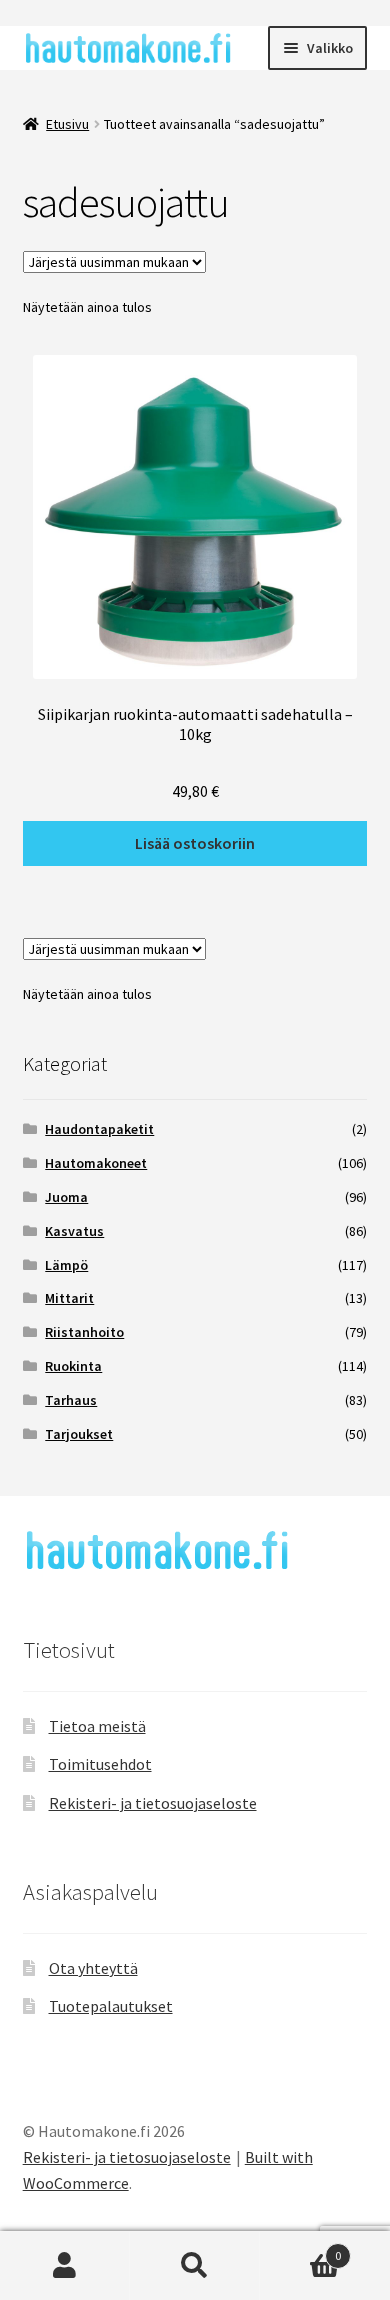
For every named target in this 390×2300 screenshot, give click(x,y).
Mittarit (69, 1298)
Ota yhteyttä (93, 1968)
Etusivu (67, 124)
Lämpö (66, 1265)
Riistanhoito (84, 1332)
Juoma (66, 1197)
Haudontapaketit (99, 1129)
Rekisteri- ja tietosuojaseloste (153, 1803)
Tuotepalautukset (111, 2006)
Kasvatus (74, 1231)
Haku (195, 2266)
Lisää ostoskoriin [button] (195, 843)
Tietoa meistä (97, 1726)
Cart (300, 2248)
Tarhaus (71, 1400)
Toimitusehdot (100, 1764)
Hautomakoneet (96, 1163)
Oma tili (65, 2266)
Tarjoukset (79, 1434)
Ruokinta (73, 1366)
